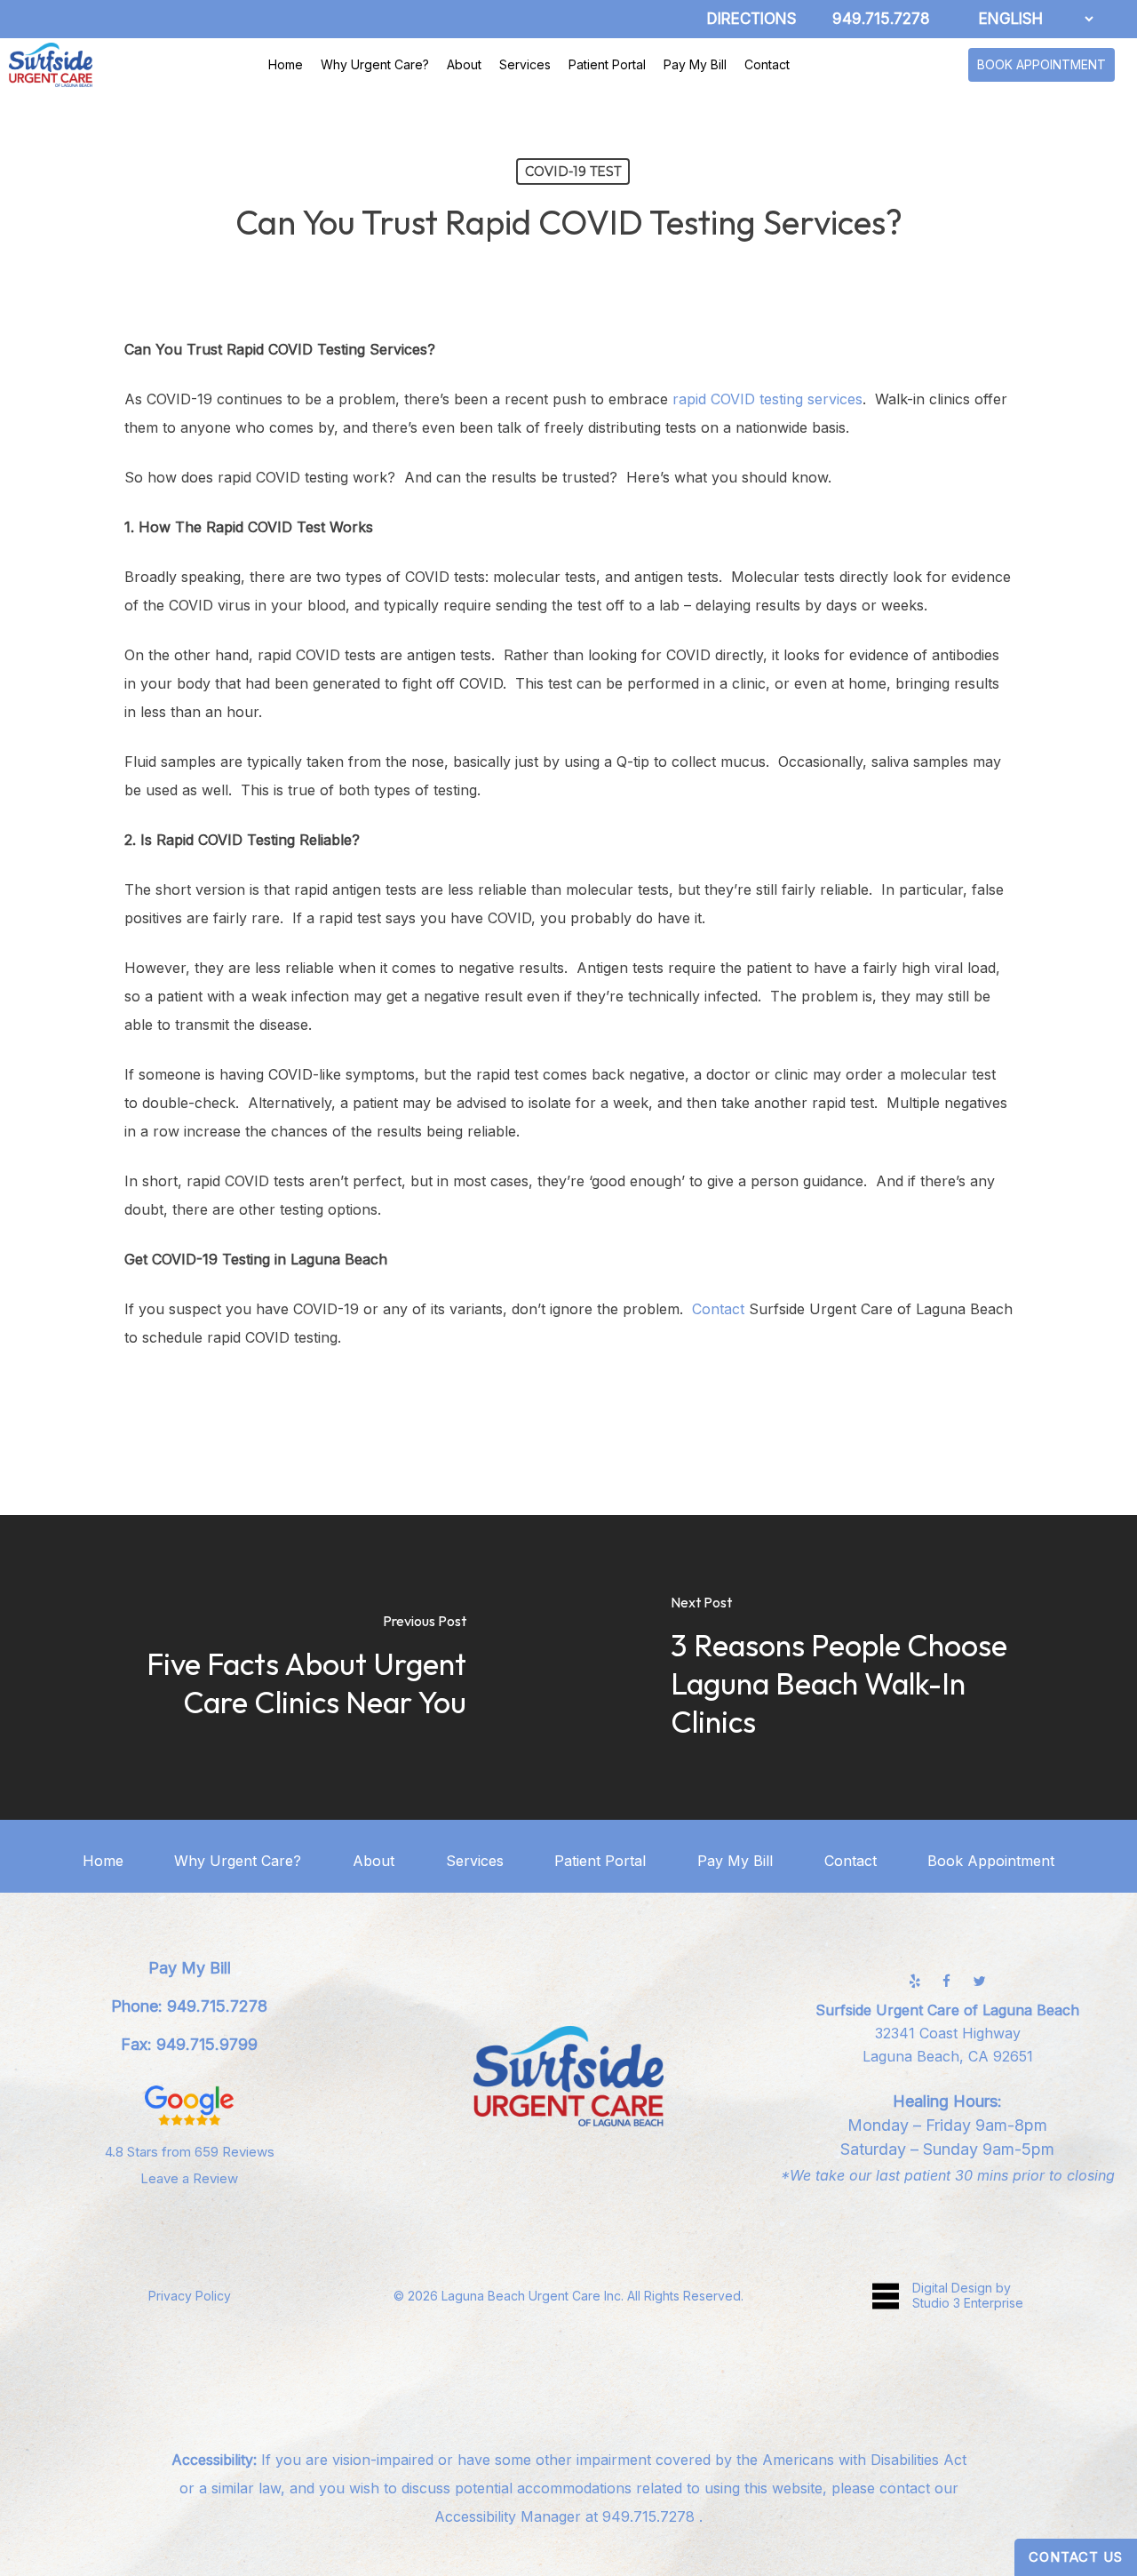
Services (475, 1861)
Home (103, 1861)
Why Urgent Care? (238, 1861)
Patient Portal (600, 1861)
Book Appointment (991, 1861)
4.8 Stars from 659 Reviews (190, 2152)
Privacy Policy (190, 2296)
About (374, 1861)
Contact (718, 1309)
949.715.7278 (651, 2516)
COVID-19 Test (573, 171)
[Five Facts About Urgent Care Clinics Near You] (284, 1667)
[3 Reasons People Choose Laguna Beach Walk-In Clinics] (853, 1667)
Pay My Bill (735, 1861)
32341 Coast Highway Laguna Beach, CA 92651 (947, 2033)
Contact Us (1076, 2557)
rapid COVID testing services (767, 399)
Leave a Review (189, 2178)
